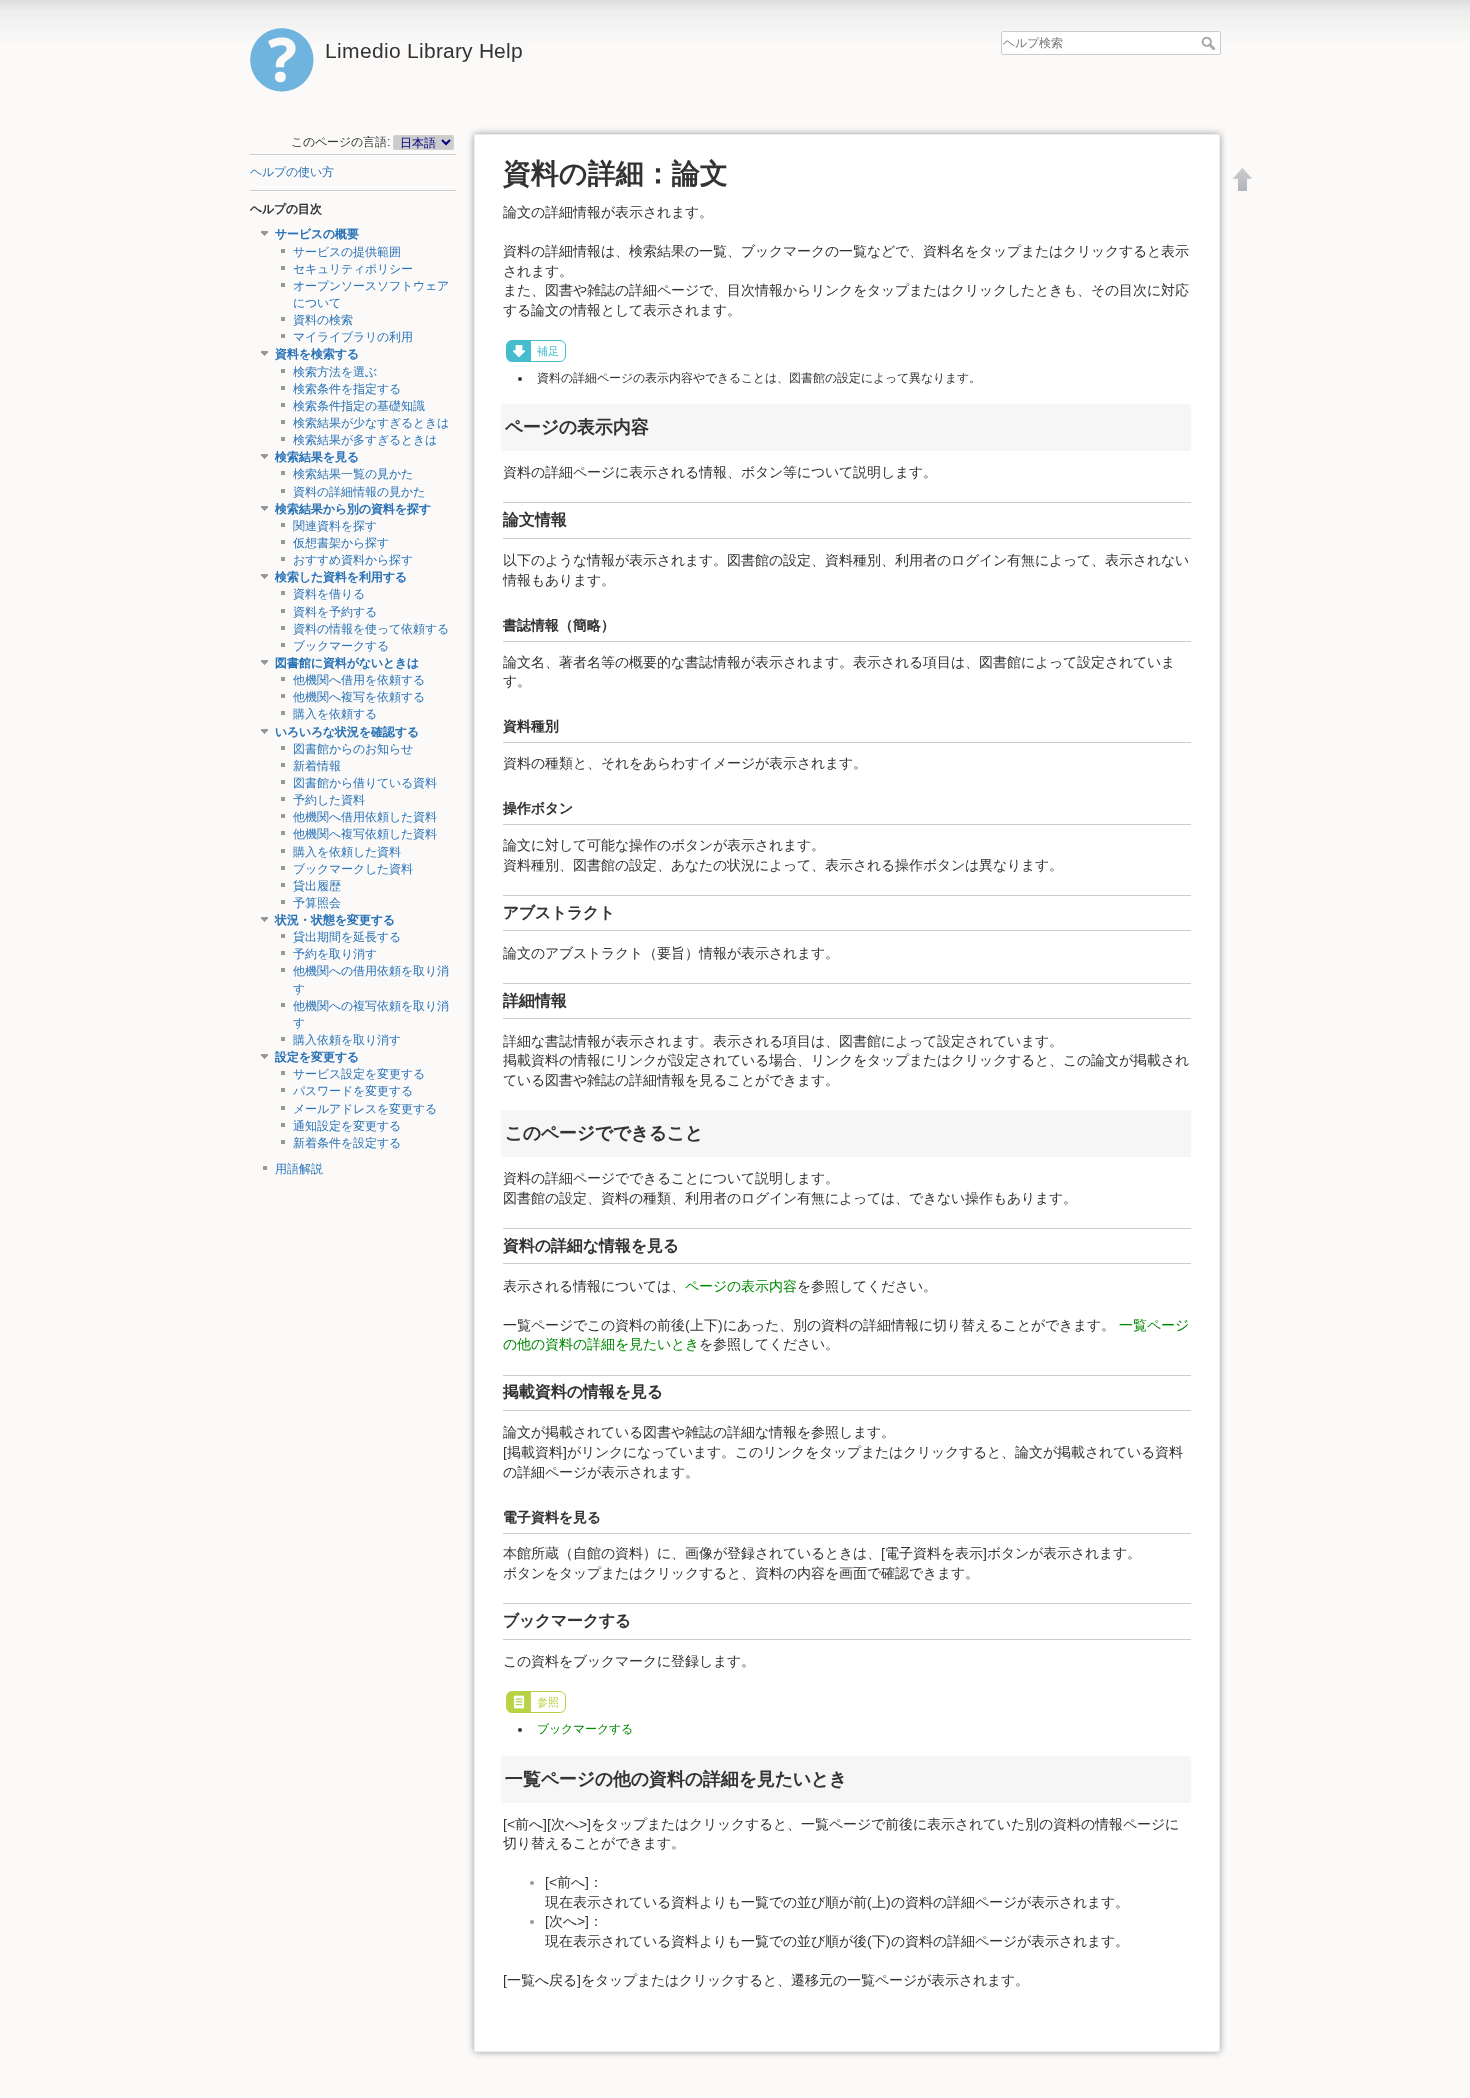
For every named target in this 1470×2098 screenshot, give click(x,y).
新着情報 (317, 766)
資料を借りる (329, 594)
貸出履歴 (317, 886)
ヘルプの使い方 (292, 172)
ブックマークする (341, 646)
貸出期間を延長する (347, 937)
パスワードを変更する (353, 1091)
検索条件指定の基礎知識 (359, 406)
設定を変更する (317, 1057)
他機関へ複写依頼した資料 (365, 834)
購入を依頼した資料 (347, 852)
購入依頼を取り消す (347, 1040)
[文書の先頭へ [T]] (1243, 179)
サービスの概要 (317, 234)
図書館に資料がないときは (347, 663)
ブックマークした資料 (353, 869)
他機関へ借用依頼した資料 (365, 817)
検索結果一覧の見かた (353, 474)
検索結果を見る (317, 457)
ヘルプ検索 (1210, 43)
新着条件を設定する (347, 1143)
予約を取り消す (335, 954)
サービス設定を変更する (359, 1074)
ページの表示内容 (741, 1286)
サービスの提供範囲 (347, 252)
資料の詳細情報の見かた (359, 492)
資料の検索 (323, 320)
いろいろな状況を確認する (347, 732)
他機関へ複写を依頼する (359, 697)
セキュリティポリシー (353, 269)
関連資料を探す (335, 526)
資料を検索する (317, 354)
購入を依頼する (335, 714)
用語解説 (299, 1169)
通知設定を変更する (347, 1126)
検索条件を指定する (347, 389)
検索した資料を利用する (341, 577)
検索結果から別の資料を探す (353, 509)
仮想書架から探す (341, 543)
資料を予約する (335, 612)
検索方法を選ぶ (335, 372)
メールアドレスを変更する (365, 1109)
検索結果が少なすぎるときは (371, 423)
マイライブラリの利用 (353, 337)
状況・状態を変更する (335, 920)
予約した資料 (329, 800)
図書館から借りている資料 (365, 783)
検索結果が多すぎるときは (365, 440)
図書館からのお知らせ (353, 749)
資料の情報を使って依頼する (371, 629)
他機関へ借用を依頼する (359, 680)
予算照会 (317, 903)
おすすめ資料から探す (353, 560)
